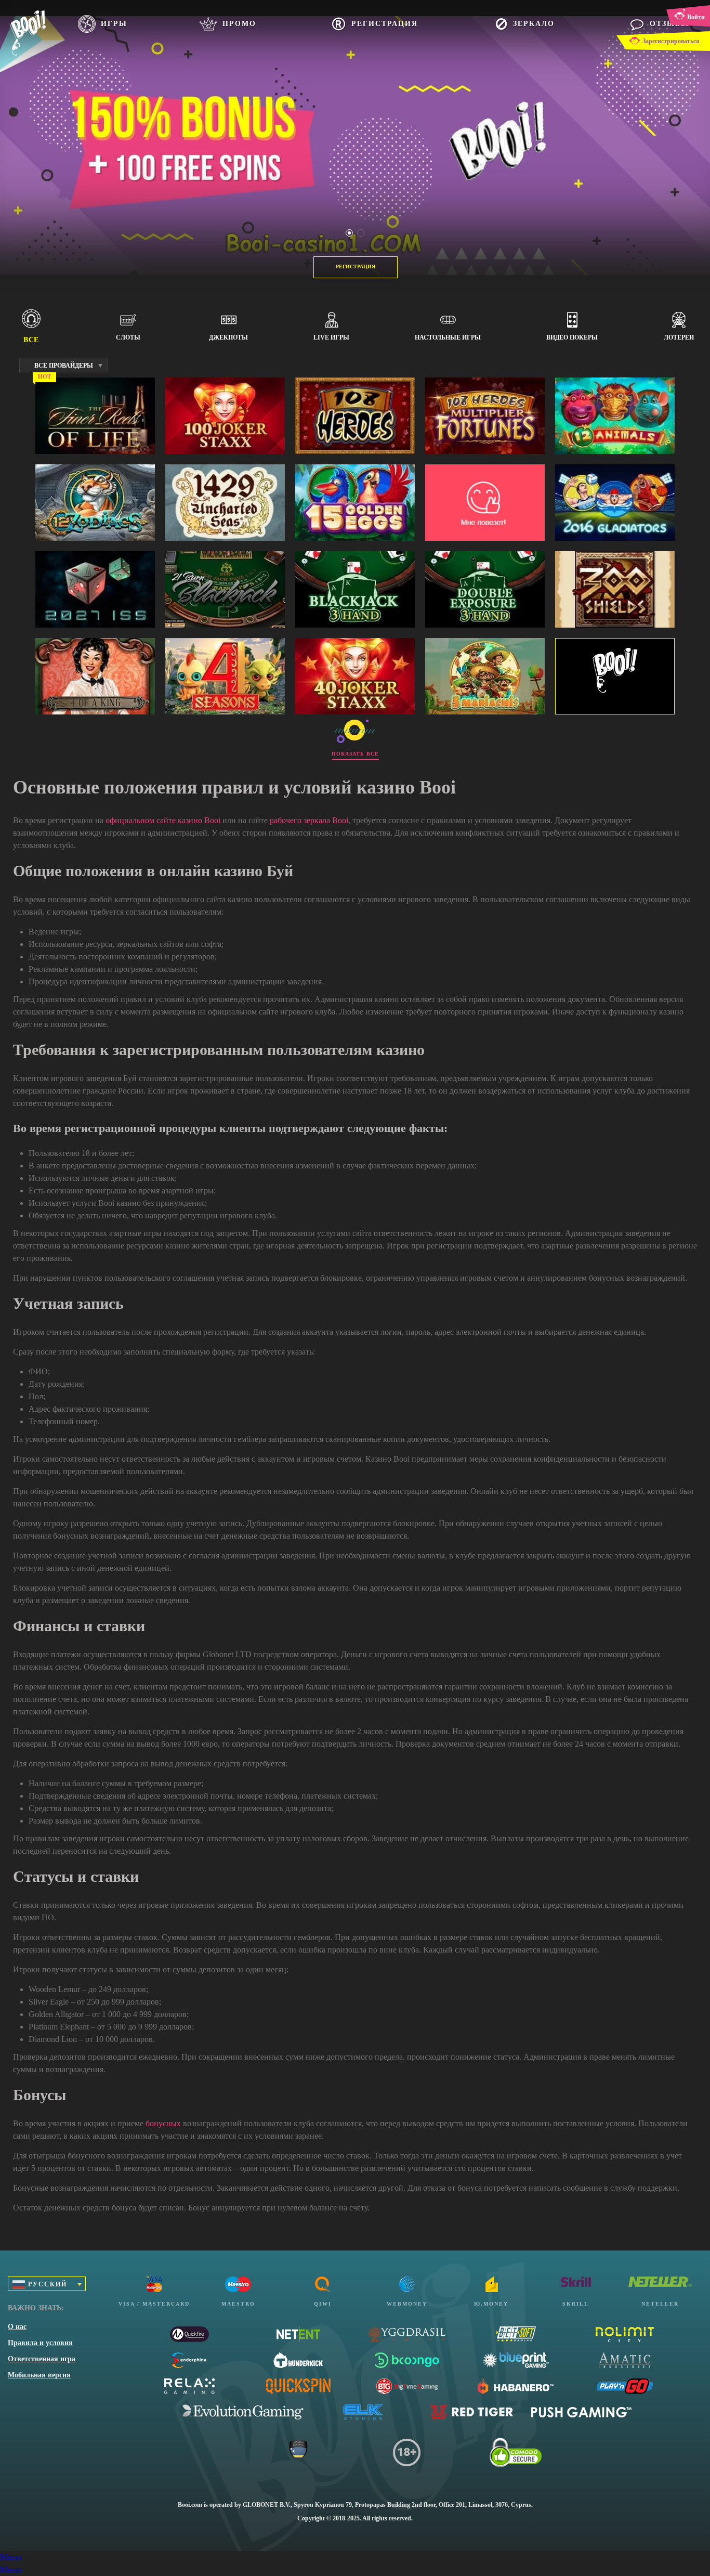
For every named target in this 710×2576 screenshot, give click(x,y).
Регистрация (385, 24)
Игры (114, 24)
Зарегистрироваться (671, 41)
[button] (349, 233)
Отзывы (669, 24)
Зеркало (534, 24)
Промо (239, 24)
